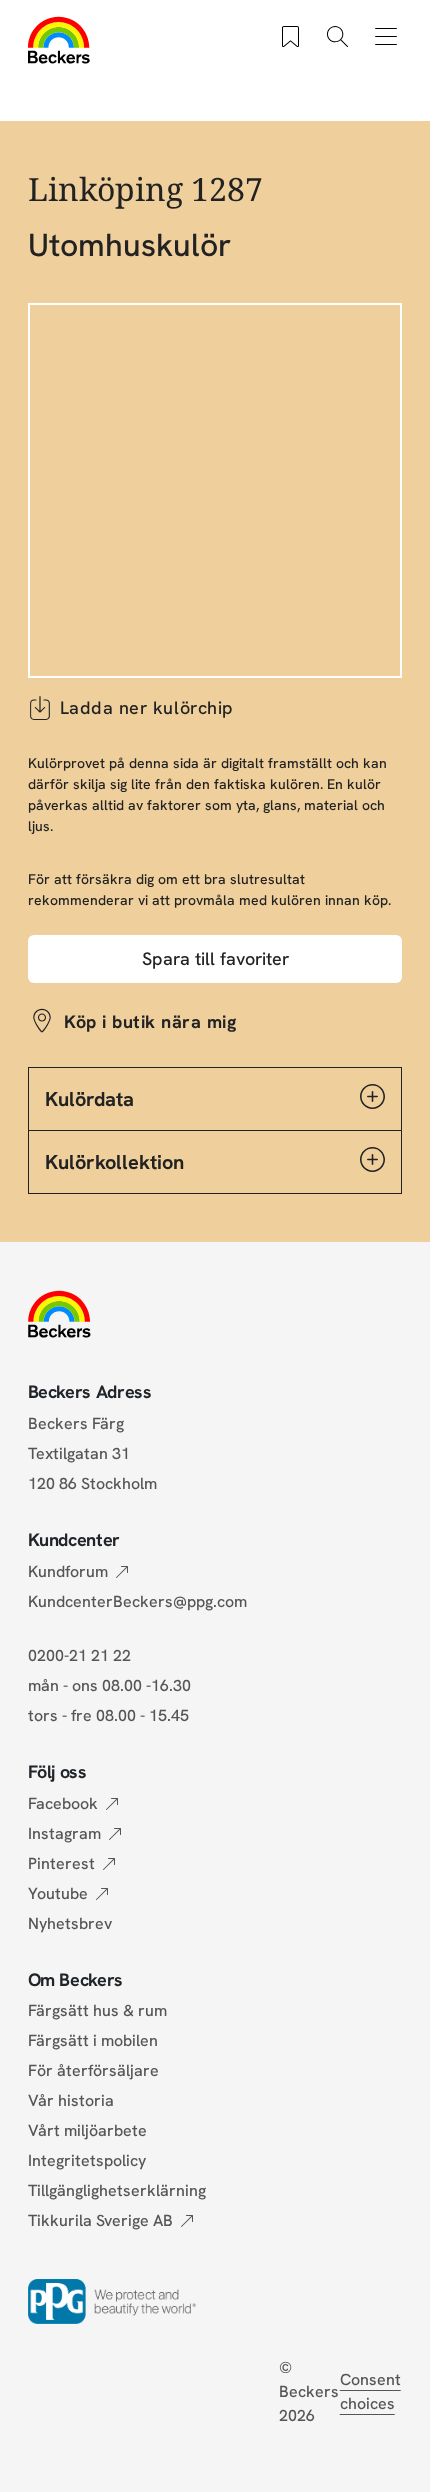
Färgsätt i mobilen (93, 2040)
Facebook (63, 1803)
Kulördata (89, 1099)
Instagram (64, 1833)
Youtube (58, 1893)
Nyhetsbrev (70, 1923)
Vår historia (71, 2100)
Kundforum (68, 1571)
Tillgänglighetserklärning (117, 2190)
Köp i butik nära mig (150, 1021)
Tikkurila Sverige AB (100, 2220)
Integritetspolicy (87, 2160)
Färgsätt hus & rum (97, 2010)
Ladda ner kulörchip (147, 707)
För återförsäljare (93, 2070)
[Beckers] (59, 40)
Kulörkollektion (114, 1162)
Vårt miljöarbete (87, 2130)
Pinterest (61, 1863)
